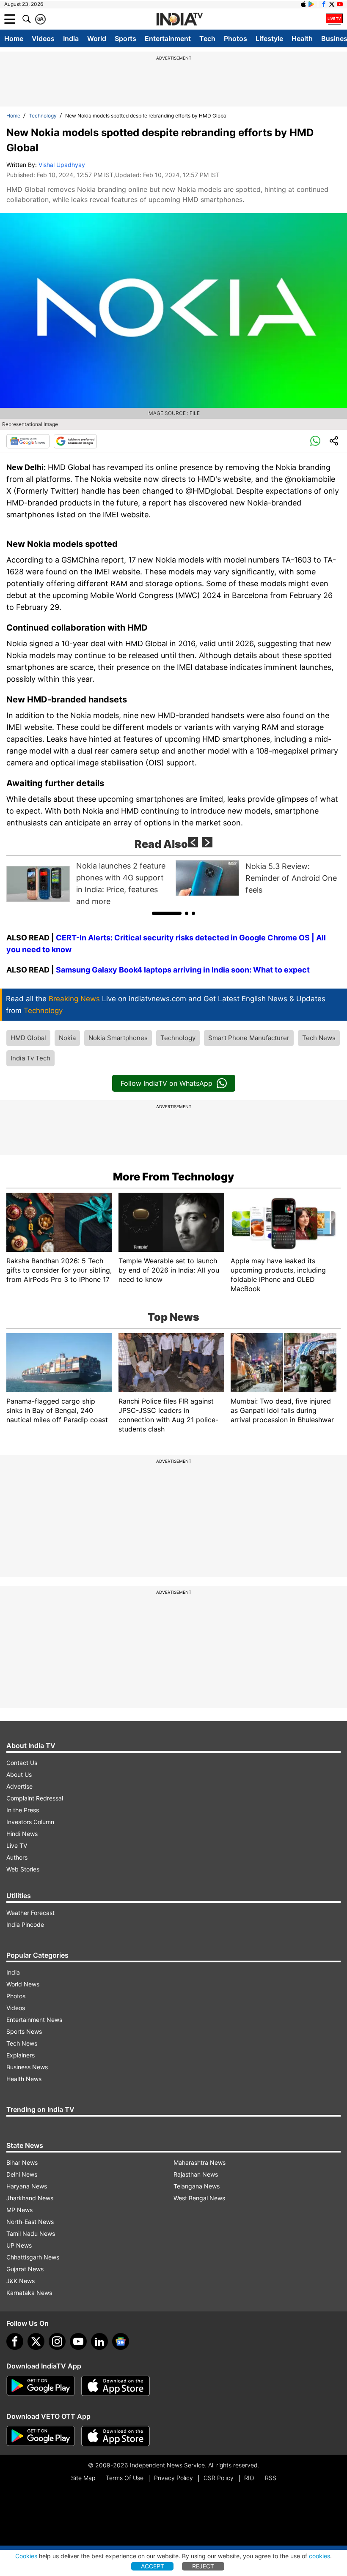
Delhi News (22, 2174)
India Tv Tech (30, 1058)
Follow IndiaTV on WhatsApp (167, 1083)
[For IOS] (116, 2436)
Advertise (19, 1786)
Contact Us (22, 1763)
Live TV (17, 1845)
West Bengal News (199, 2198)
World (97, 38)
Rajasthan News (196, 2174)
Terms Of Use (125, 2478)
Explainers (21, 2055)
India (71, 38)
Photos (235, 38)
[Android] (311, 4)
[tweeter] (36, 2341)
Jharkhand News (30, 2198)
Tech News (319, 1038)
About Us (19, 1774)
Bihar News (22, 2162)
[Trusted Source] (75, 441)
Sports (125, 38)
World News (23, 1984)
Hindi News (22, 1834)
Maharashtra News (200, 2162)
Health (302, 38)
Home (14, 38)
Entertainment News (34, 2020)
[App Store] (116, 2386)
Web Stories (23, 1869)
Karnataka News (29, 2293)
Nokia (67, 1038)
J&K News (21, 2281)
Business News (27, 2067)
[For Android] (41, 2436)
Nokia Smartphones (118, 1038)
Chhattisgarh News (33, 2257)
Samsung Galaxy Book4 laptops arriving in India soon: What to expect (183, 970)
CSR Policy (219, 2478)
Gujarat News (25, 2269)
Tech (207, 38)
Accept (153, 2566)
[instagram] (57, 2341)
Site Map (83, 2478)
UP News (19, 2245)
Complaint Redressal (35, 1798)
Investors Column (30, 1822)
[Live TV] (334, 19)
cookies (319, 2556)
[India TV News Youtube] (340, 4)
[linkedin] (99, 2341)
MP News (19, 2210)
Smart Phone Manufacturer (249, 1038)
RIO (249, 2478)
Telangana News (197, 2186)
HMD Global (28, 1038)
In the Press (23, 1810)
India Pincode (25, 1924)
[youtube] (78, 2341)
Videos (43, 38)
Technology (43, 116)
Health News (24, 2079)
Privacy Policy (173, 2478)
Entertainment (168, 38)
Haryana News (27, 2186)
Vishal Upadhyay (62, 165)
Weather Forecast (30, 1913)
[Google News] (28, 441)
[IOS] (303, 4)
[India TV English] (179, 19)
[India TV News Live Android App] (41, 2386)
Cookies (26, 2556)
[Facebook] (15, 2341)
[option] (89, 884)
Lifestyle (269, 38)
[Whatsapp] (315, 441)
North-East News (30, 2222)
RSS (271, 2478)
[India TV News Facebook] (324, 4)
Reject (203, 2566)
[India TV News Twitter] (332, 4)
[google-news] (121, 2341)
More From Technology (173, 1177)
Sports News (24, 2031)
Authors (17, 1857)
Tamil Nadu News (31, 2233)
